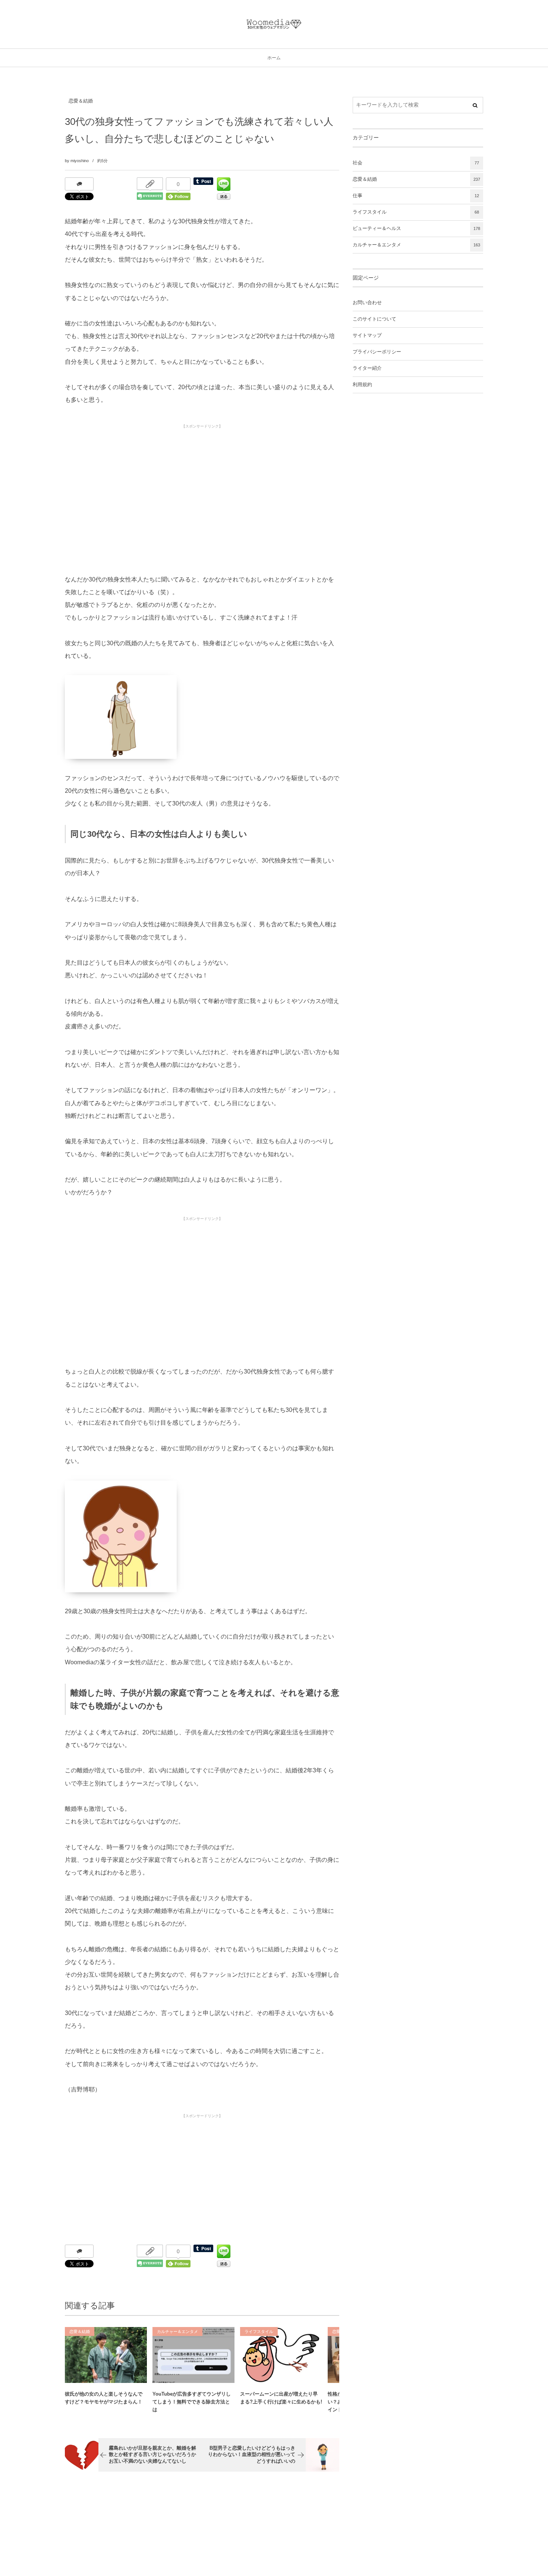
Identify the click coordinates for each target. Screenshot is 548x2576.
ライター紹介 (367, 368)
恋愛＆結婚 (81, 101)
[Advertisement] (202, 484)
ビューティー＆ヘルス (416, 228)
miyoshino (80, 161)
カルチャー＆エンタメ (177, 2331)
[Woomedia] (274, 24)
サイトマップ (367, 335)
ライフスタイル (259, 2331)
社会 (416, 163)
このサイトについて (374, 319)
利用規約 (362, 385)
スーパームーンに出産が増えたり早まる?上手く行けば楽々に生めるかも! (281, 2398)
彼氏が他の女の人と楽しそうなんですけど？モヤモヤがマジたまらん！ (104, 2398)
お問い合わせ (367, 303)
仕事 (416, 196)
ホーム (274, 58)
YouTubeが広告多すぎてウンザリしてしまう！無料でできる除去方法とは (192, 2402)
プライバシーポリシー (377, 352)
